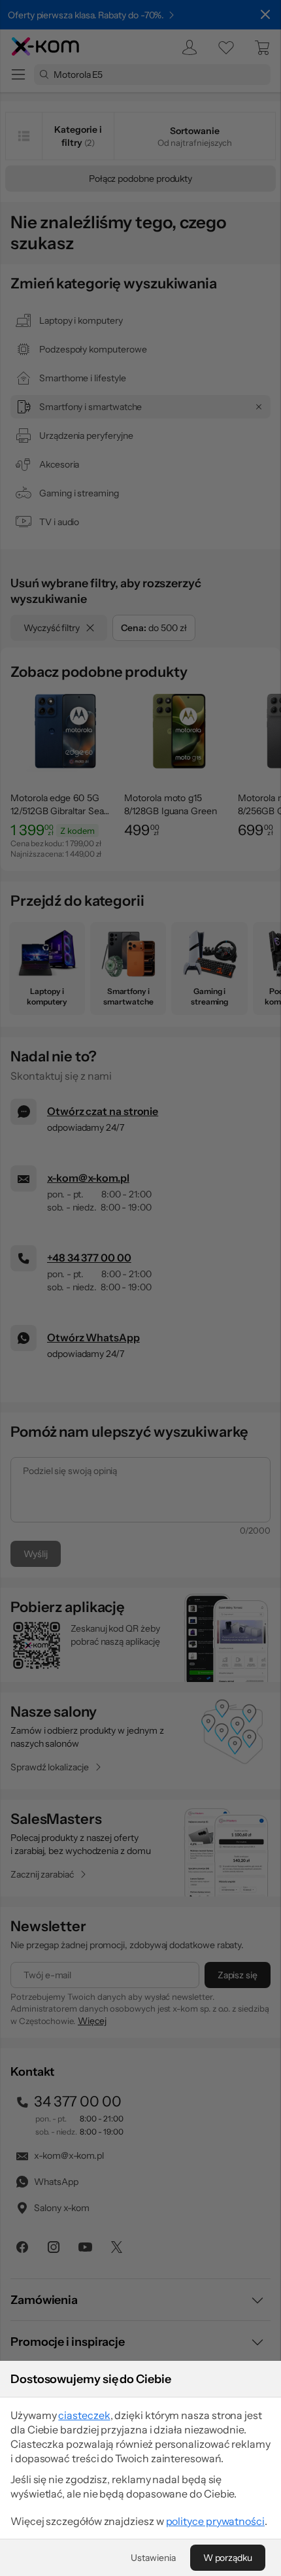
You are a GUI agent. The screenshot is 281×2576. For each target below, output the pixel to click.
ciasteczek (84, 2415)
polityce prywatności (215, 2521)
